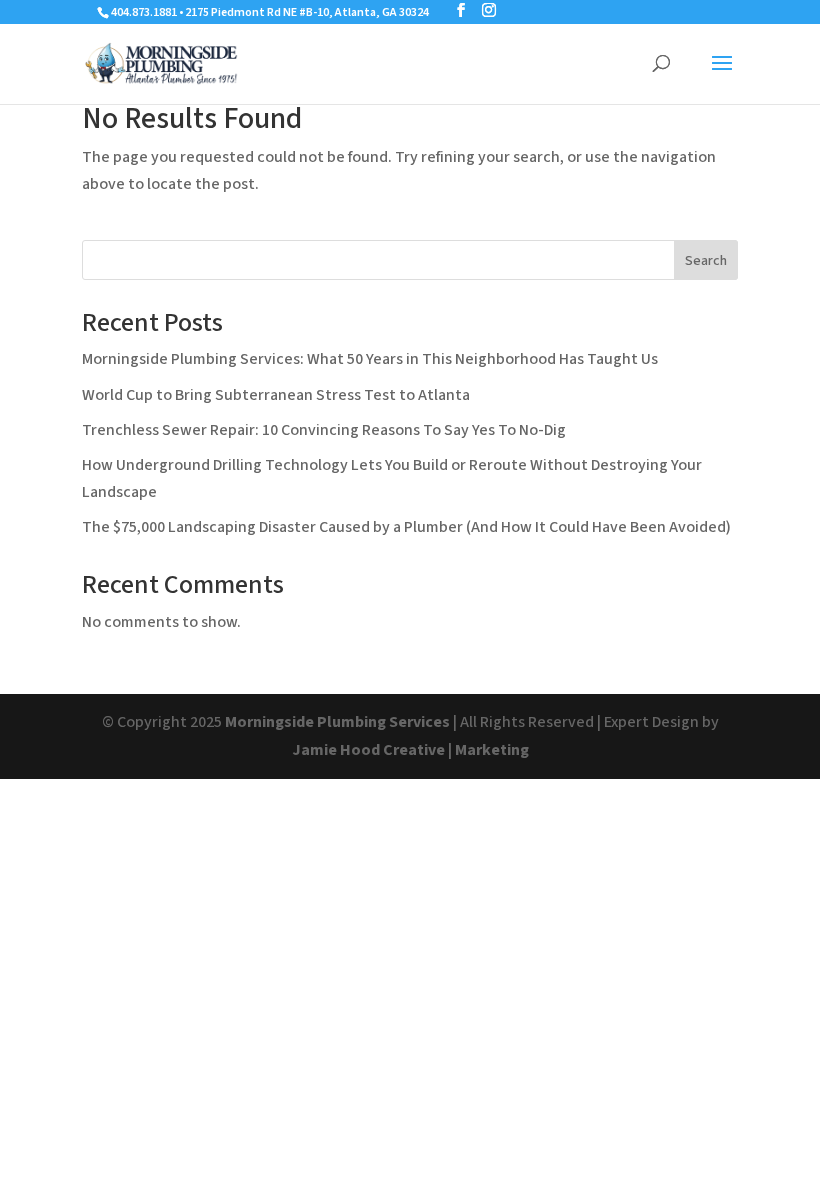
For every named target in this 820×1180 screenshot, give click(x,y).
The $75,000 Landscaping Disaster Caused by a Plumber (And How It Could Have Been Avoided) (406, 527)
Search (706, 261)
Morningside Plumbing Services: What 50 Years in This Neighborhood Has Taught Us (370, 359)
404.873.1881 (144, 12)
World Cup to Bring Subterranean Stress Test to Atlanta (276, 395)
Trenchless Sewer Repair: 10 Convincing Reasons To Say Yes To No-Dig (324, 430)
